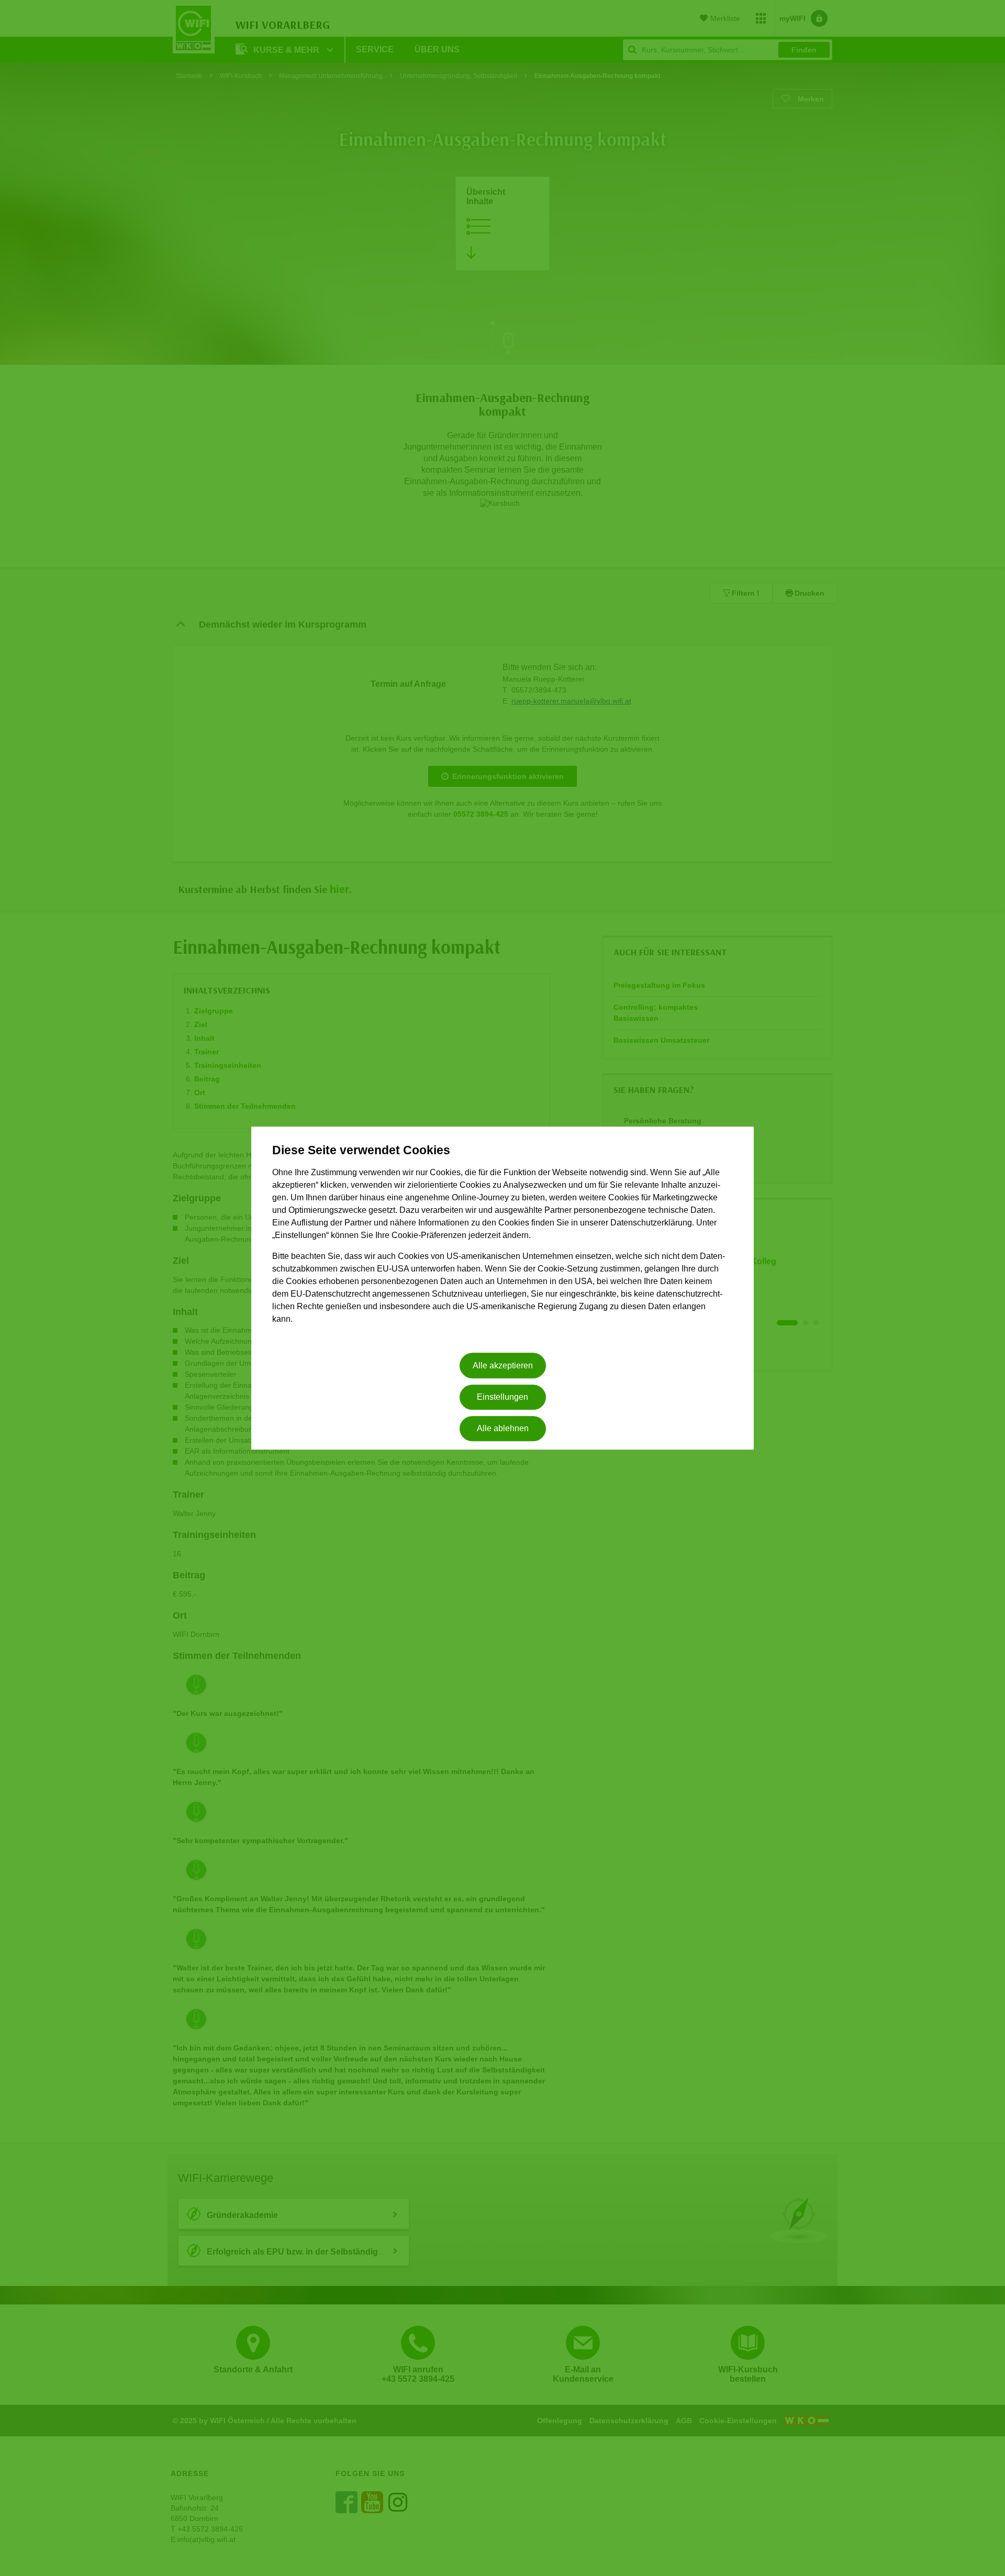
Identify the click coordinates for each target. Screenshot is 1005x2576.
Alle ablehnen (503, 1429)
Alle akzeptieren (503, 1365)
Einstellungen (502, 1397)
